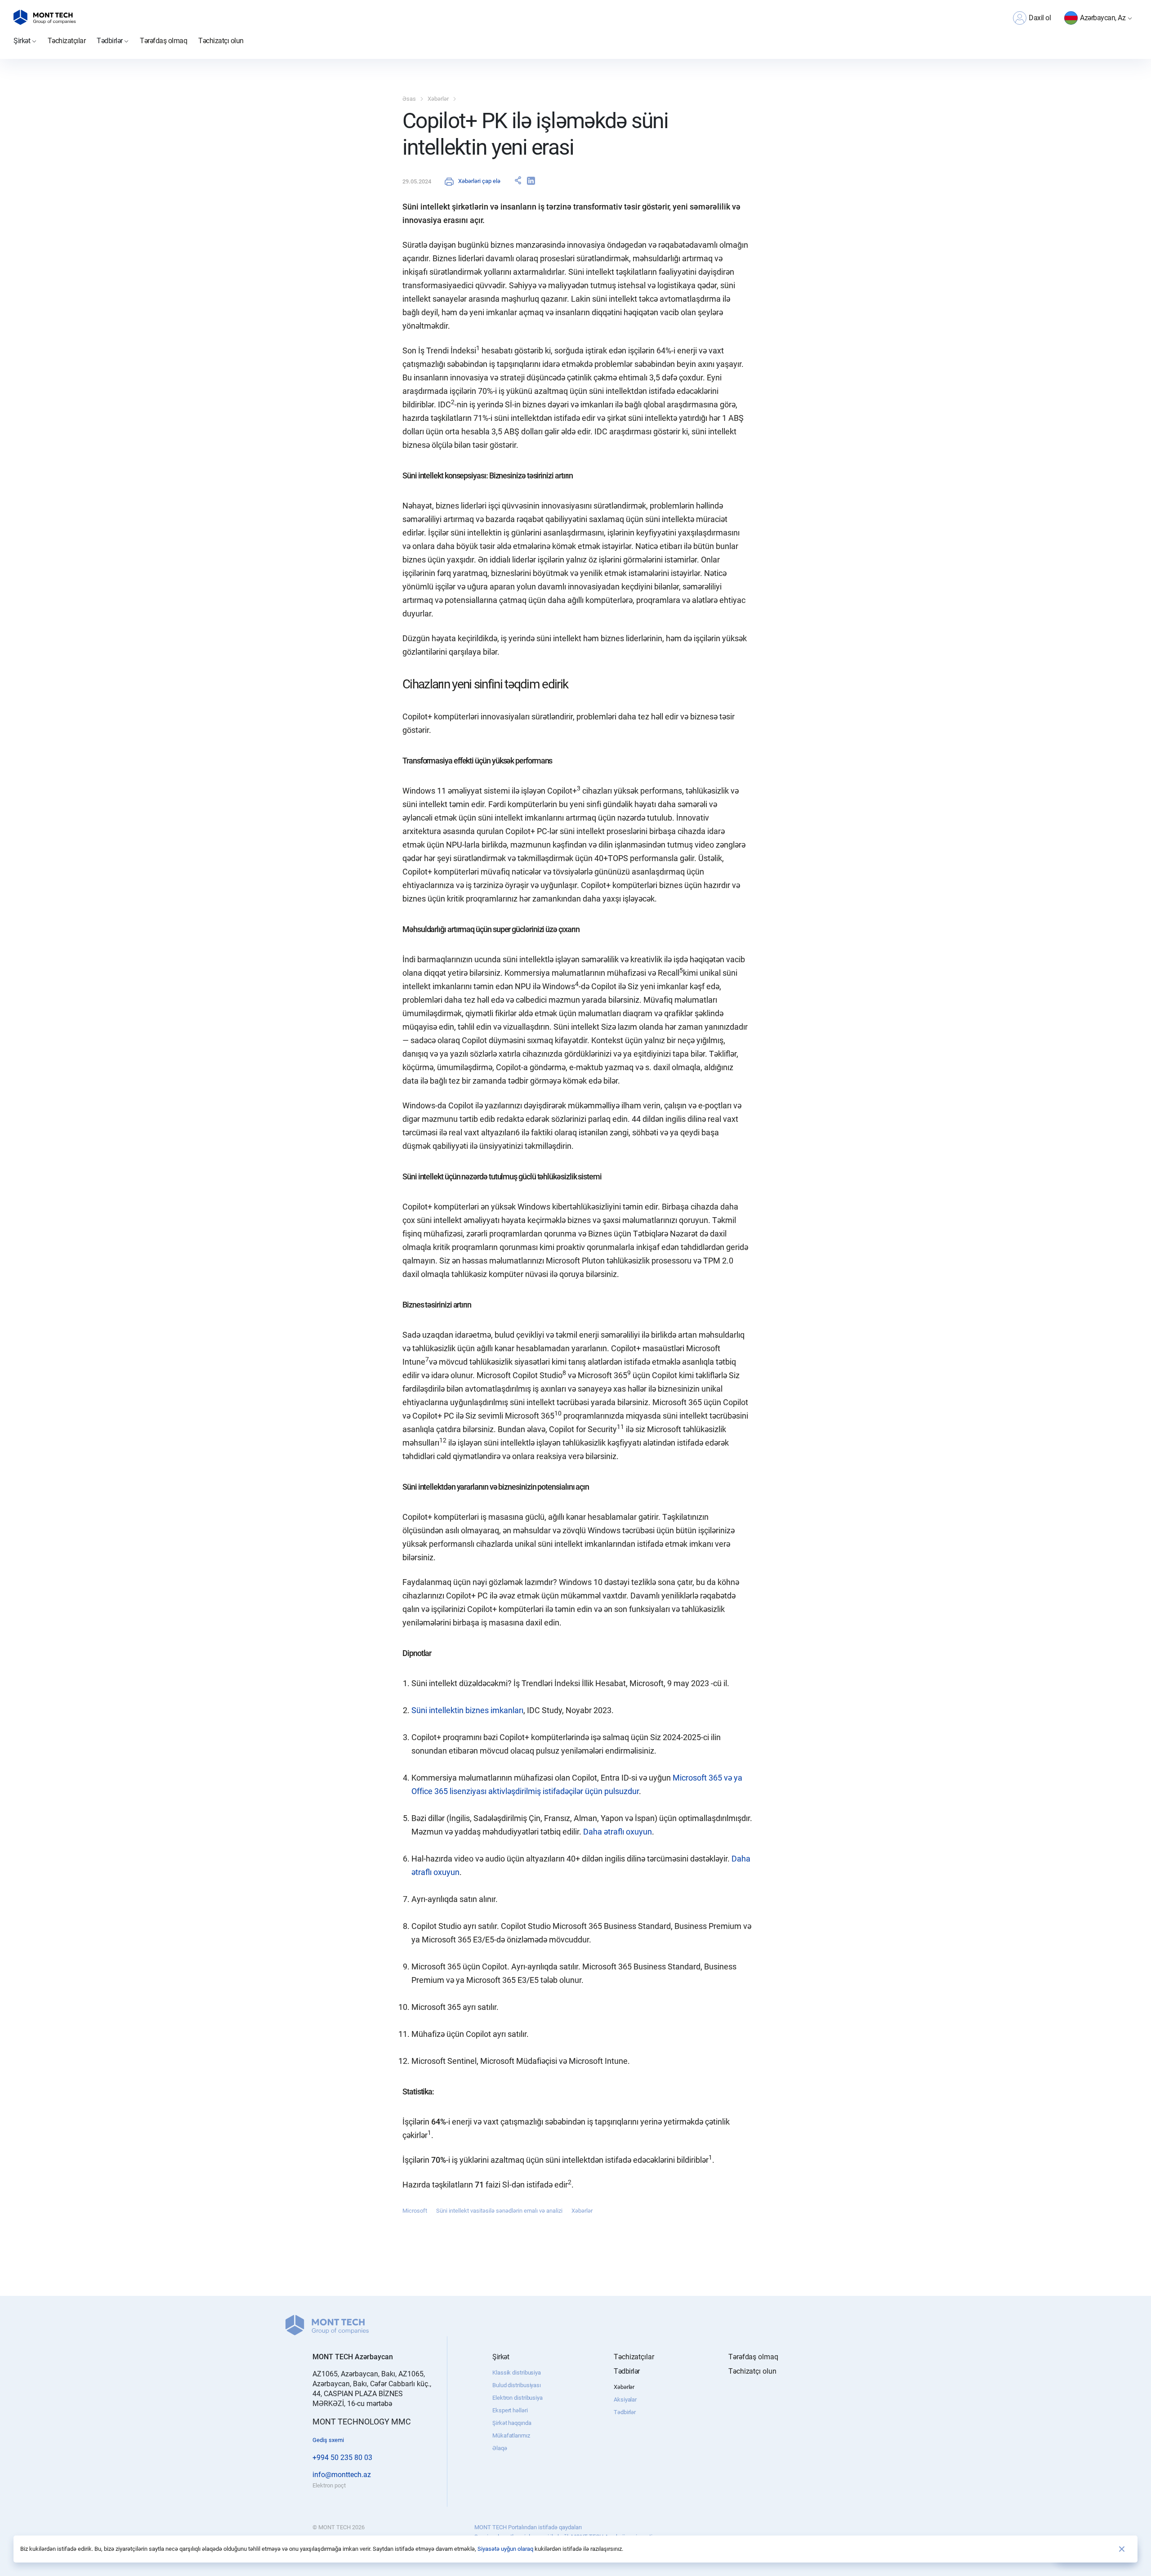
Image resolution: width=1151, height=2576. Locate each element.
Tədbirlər (625, 2412)
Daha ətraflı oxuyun (618, 1832)
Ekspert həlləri (510, 2410)
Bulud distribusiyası (517, 2385)
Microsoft (415, 2211)
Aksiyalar (625, 2400)
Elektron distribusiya (518, 2398)
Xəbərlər (438, 99)
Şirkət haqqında (512, 2423)
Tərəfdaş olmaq (163, 41)
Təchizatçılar (67, 41)
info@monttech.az (342, 2475)
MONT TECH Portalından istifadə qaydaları (528, 2527)
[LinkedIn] (531, 181)
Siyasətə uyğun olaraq (505, 2549)
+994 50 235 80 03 (342, 2458)
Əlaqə (500, 2448)
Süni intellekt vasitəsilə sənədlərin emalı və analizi (499, 2211)
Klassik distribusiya (517, 2373)
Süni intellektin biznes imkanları (467, 1710)
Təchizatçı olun (221, 41)
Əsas (409, 99)
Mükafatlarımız (511, 2435)
